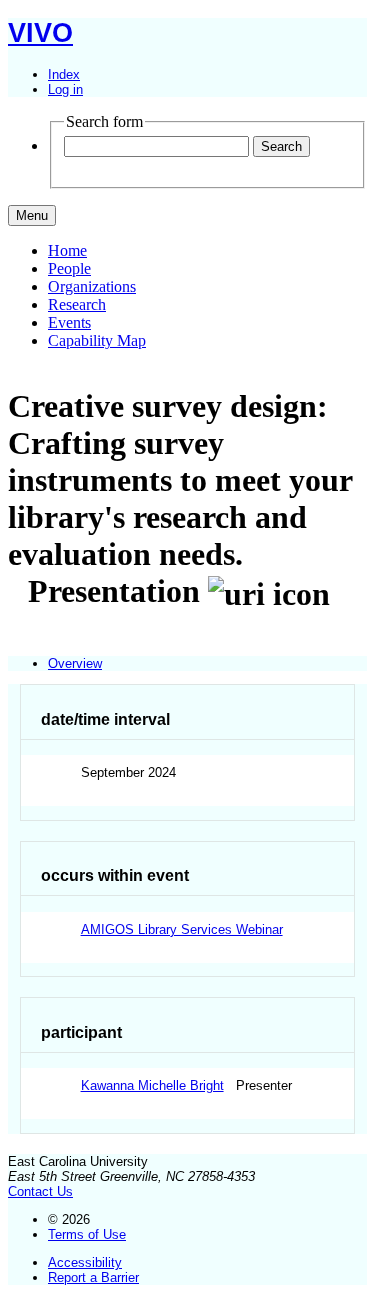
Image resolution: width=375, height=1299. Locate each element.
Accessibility (85, 1262)
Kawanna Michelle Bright (152, 1085)
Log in (65, 89)
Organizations (92, 286)
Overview (75, 663)
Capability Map (97, 340)
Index (64, 74)
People (69, 268)
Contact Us (40, 1191)
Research (77, 304)
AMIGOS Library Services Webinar (182, 929)
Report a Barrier (93, 1277)
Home (67, 250)
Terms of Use (87, 1234)
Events (69, 322)
